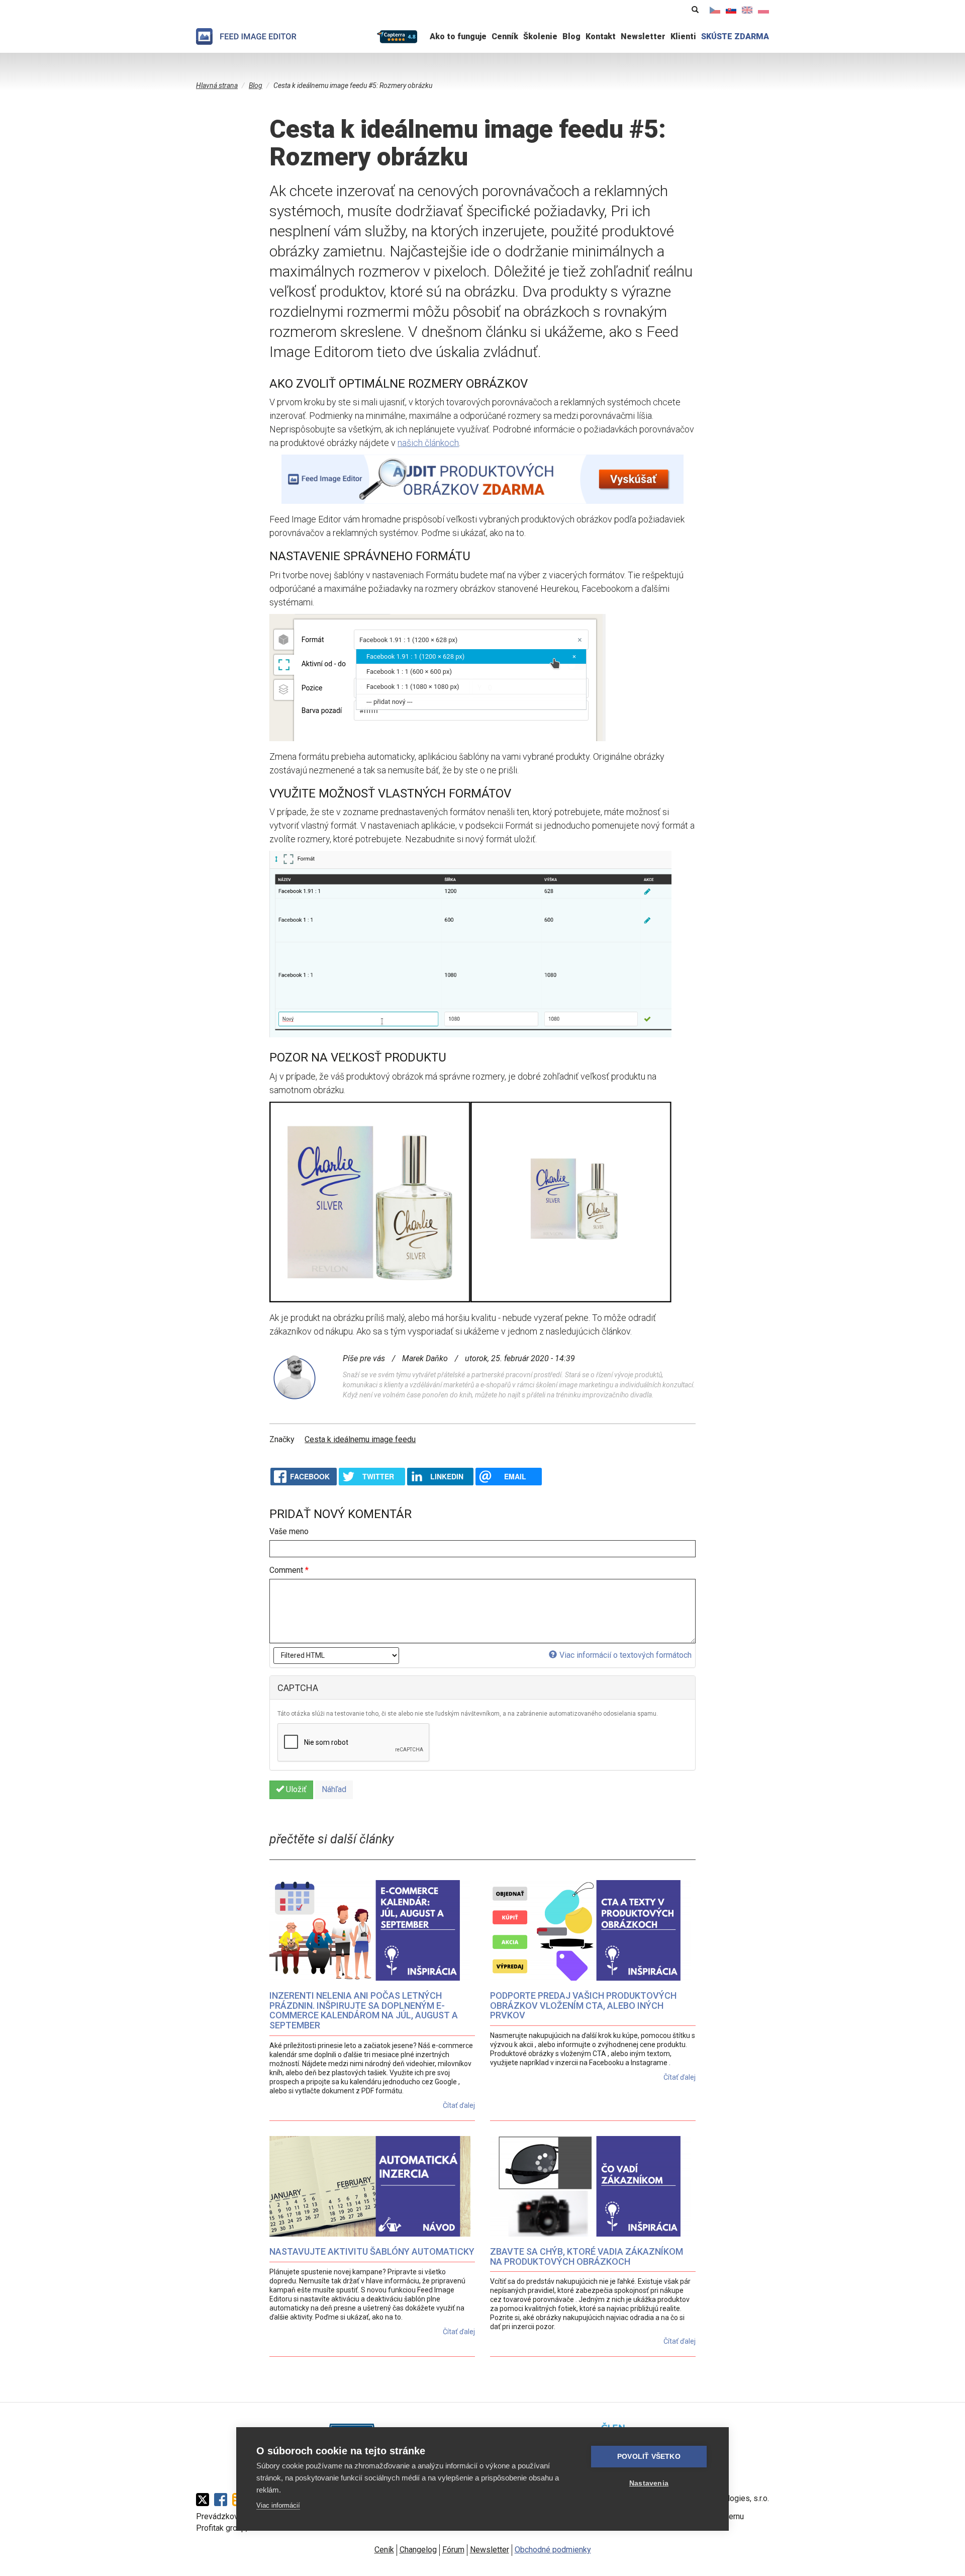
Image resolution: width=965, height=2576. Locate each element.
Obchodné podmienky (553, 2550)
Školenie (540, 36)
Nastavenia (649, 2483)
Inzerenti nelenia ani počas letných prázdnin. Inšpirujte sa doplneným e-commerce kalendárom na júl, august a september (364, 2010)
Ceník (384, 2550)
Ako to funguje (458, 36)
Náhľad (334, 1789)
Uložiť (295, 1789)
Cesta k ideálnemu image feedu (360, 1439)
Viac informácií (278, 2505)
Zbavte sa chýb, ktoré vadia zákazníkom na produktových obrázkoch (587, 2256)
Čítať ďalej (459, 2105)
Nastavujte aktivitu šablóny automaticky (372, 2251)
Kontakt (601, 36)
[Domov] (246, 36)
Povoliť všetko (649, 2457)
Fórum (453, 2550)
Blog (571, 36)
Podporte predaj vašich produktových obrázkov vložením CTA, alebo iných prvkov (583, 2006)
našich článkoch (428, 443)
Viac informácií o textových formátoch (625, 1655)
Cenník (505, 36)
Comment (289, 1570)
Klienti (683, 36)
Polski (763, 10)
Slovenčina (731, 10)
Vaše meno (289, 1531)
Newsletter (643, 36)
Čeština (715, 10)
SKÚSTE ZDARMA (735, 36)
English (747, 10)
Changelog (418, 2550)
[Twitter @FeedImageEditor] (205, 2500)
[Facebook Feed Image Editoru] (223, 2500)
